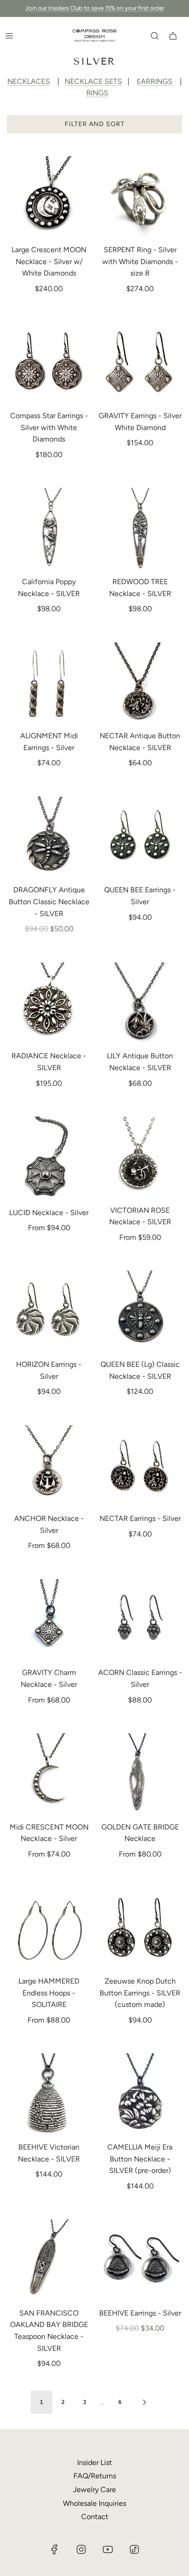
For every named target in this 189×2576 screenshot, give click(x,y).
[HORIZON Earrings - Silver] (49, 1313)
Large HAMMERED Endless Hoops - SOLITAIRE (49, 1993)
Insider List (94, 2463)
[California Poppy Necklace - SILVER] (49, 530)
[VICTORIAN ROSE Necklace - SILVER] (140, 1159)
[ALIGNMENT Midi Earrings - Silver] (49, 685)
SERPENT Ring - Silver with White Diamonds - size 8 (140, 261)
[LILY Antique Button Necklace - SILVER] (140, 1005)
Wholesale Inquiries (94, 2503)
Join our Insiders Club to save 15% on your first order (95, 8)
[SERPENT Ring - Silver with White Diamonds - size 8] (140, 199)
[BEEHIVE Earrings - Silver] (140, 2261)
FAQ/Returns (95, 2476)
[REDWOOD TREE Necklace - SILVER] (140, 530)
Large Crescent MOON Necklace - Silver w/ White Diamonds (49, 261)
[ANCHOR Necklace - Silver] (49, 1467)
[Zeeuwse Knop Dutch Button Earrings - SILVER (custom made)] (140, 1930)
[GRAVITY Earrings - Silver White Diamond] (140, 365)
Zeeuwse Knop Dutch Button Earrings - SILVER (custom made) (140, 1993)
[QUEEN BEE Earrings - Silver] (140, 839)
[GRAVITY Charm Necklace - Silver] (49, 1621)
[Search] (155, 36)
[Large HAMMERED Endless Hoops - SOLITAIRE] (49, 1930)
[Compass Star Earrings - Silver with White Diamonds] (49, 365)
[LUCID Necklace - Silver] (49, 1160)
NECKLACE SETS (93, 81)
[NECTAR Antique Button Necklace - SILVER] (140, 685)
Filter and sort (95, 124)
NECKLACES (29, 81)
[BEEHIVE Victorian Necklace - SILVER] (49, 2095)
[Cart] (173, 36)
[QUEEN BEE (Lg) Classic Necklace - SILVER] (140, 1313)
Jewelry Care (94, 2490)
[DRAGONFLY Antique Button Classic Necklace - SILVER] (49, 839)
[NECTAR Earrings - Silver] (140, 1467)
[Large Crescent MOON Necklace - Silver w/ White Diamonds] (49, 199)
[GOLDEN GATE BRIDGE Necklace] (140, 1775)
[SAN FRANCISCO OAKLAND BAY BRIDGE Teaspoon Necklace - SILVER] (49, 2261)
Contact (95, 2517)
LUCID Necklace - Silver (49, 1213)
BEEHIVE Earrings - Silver (140, 2313)
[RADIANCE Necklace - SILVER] (49, 1005)
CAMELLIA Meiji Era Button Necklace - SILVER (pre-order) (140, 2159)
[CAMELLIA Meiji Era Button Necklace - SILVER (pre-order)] (140, 2095)
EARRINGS (155, 81)
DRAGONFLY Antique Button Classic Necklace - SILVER (49, 901)
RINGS (97, 93)
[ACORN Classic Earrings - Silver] (140, 1621)
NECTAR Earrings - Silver (140, 1518)
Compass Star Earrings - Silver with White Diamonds (49, 427)
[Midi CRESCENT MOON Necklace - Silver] (49, 1775)
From (49, 1228)
